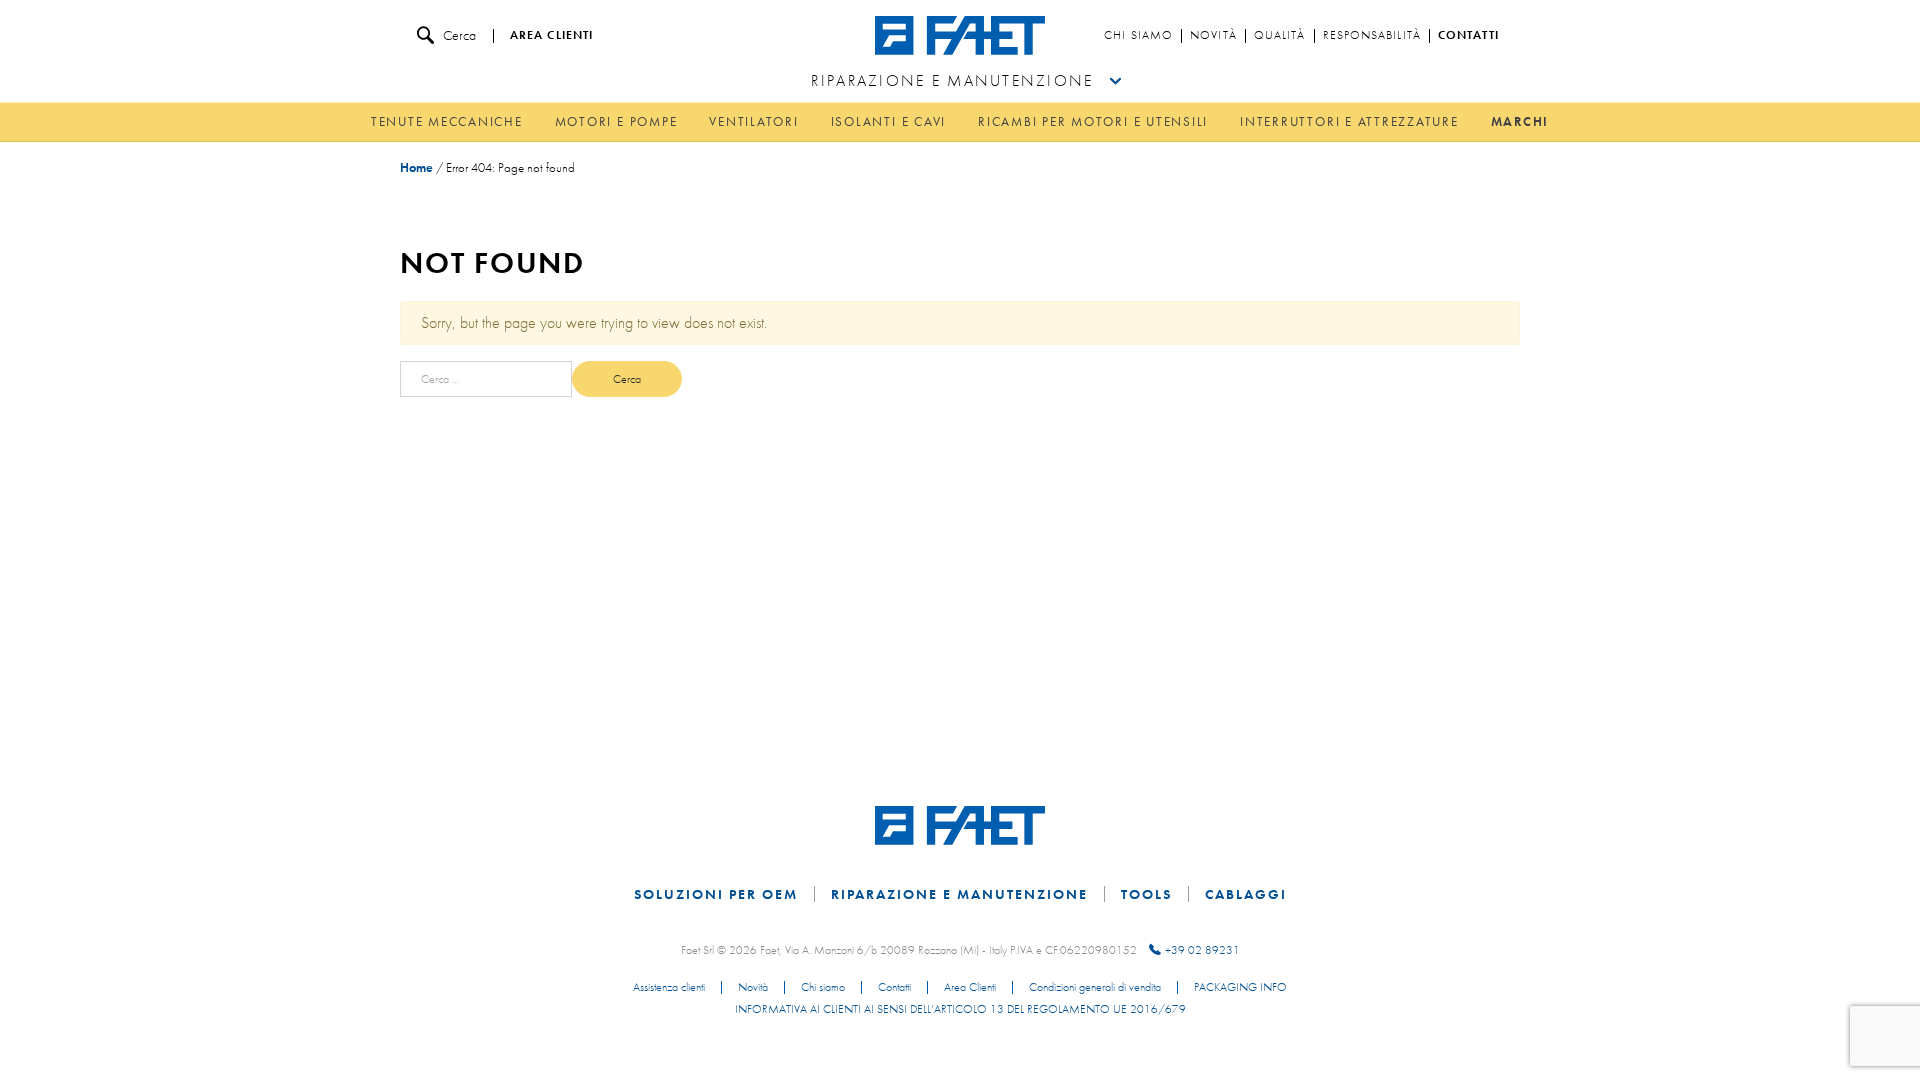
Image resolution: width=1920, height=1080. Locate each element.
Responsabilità (1372, 36)
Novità (1213, 36)
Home (416, 167)
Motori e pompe (616, 121)
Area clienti (551, 36)
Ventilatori (753, 121)
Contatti (1468, 36)
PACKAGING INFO (1240, 988)
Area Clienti (970, 988)
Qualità (1280, 36)
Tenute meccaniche (447, 121)
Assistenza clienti (669, 988)
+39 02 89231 (1202, 950)
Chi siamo (1138, 36)
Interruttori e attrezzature (1349, 121)
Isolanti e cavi (888, 121)
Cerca (459, 35)
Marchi (1520, 121)
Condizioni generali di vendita (1095, 988)
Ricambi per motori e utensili (1093, 121)
